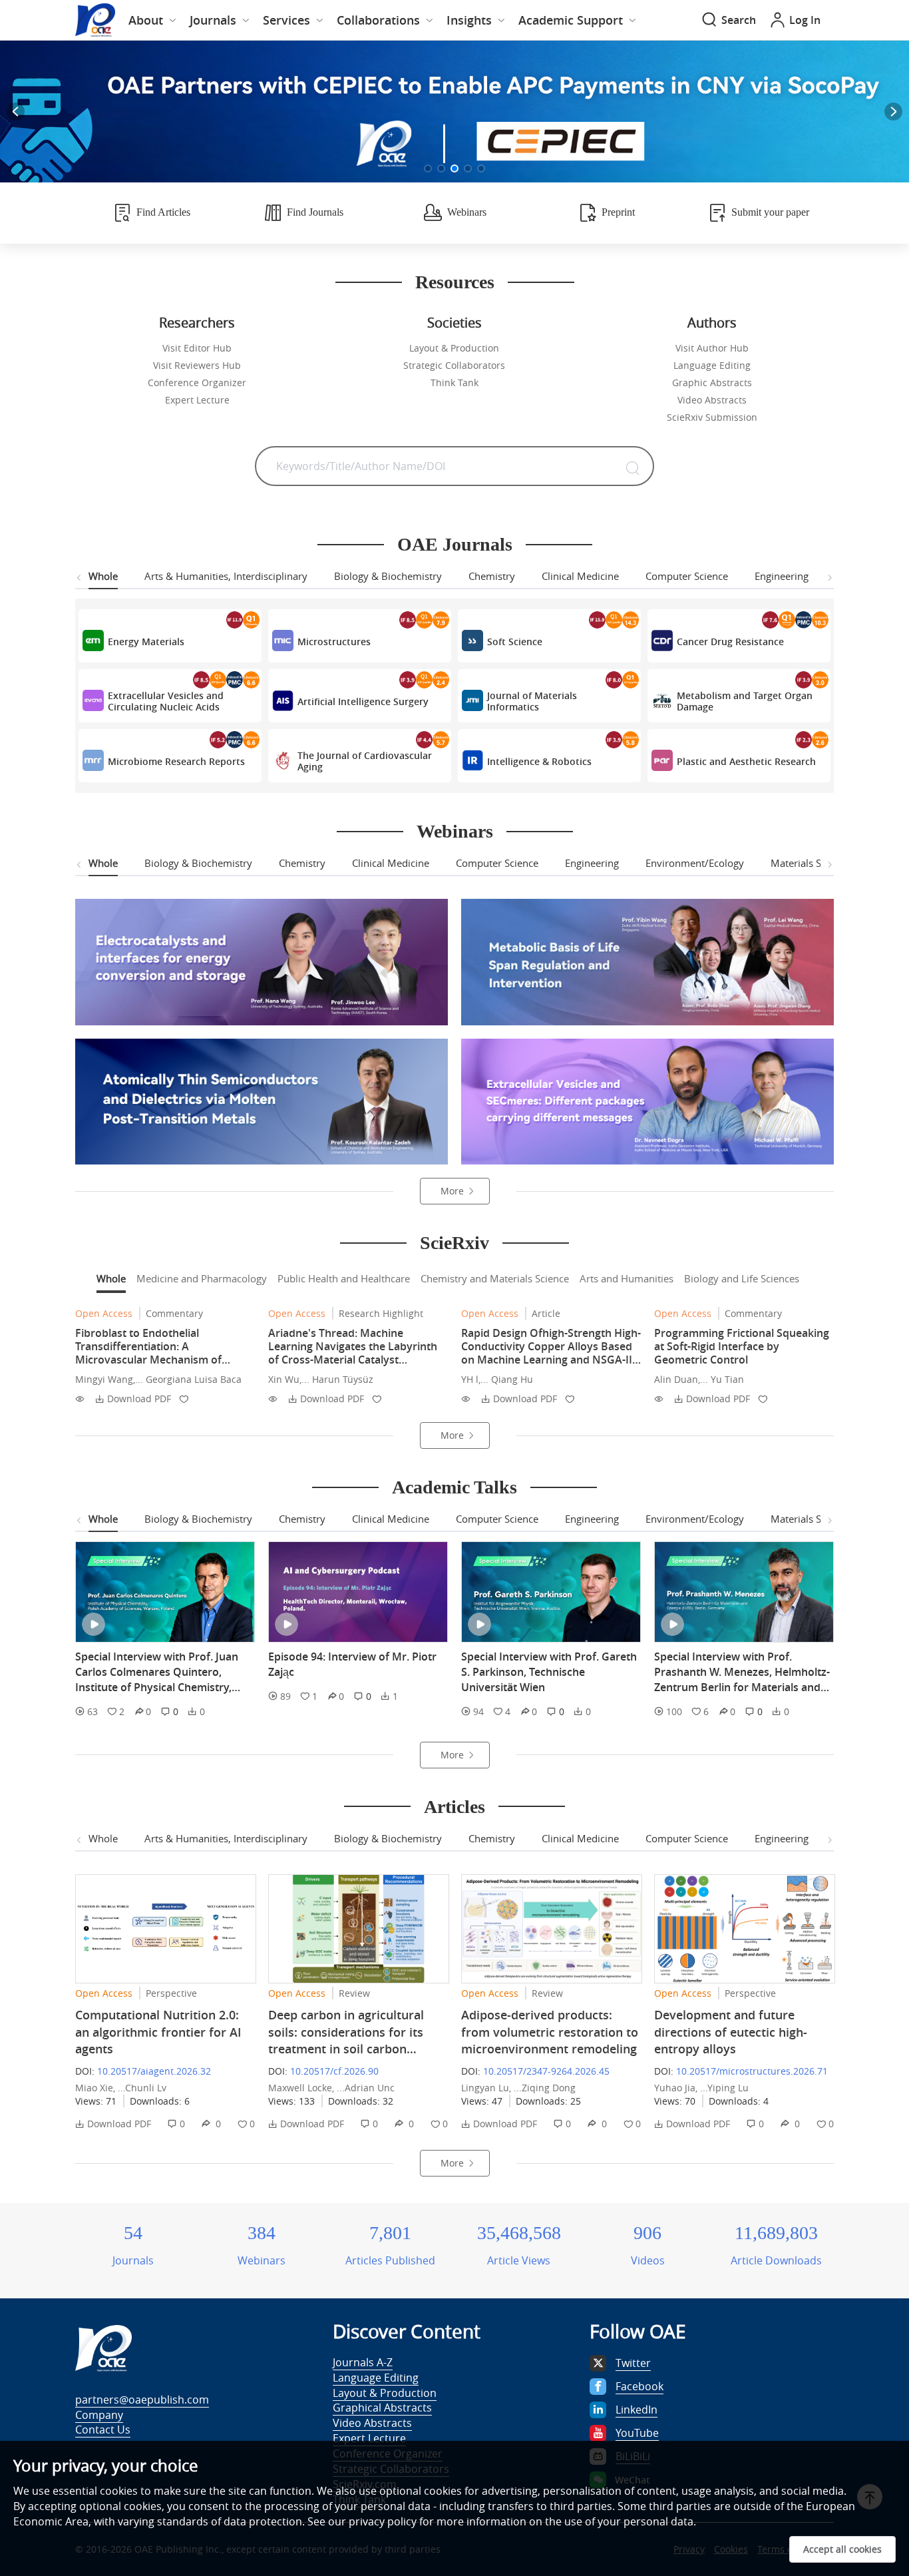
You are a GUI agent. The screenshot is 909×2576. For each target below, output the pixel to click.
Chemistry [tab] (492, 576)
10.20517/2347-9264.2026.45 (546, 2071)
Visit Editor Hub (197, 348)
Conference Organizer (197, 383)
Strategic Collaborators (454, 365)
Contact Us (103, 2430)
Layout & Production (454, 348)
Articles (454, 1807)
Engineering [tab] (782, 576)
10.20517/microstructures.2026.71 (752, 2071)
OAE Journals (455, 544)
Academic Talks (454, 1487)
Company (99, 2415)
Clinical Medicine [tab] (580, 576)
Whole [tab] (103, 576)
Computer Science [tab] (687, 576)
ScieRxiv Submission (712, 417)
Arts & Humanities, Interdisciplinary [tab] (226, 576)
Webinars (455, 831)
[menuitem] (152, 20)
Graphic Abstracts (712, 383)
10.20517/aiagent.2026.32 (154, 2071)
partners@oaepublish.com (142, 2400)
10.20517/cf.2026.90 (334, 2071)
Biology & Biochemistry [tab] (388, 576)
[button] (428, 168)
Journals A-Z (363, 2362)
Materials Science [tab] (810, 863)
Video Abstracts (712, 400)
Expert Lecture (197, 400)
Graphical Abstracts (382, 2408)
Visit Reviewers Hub (197, 365)
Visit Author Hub (712, 348)
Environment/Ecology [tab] (695, 863)
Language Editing (712, 365)
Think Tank (454, 383)
